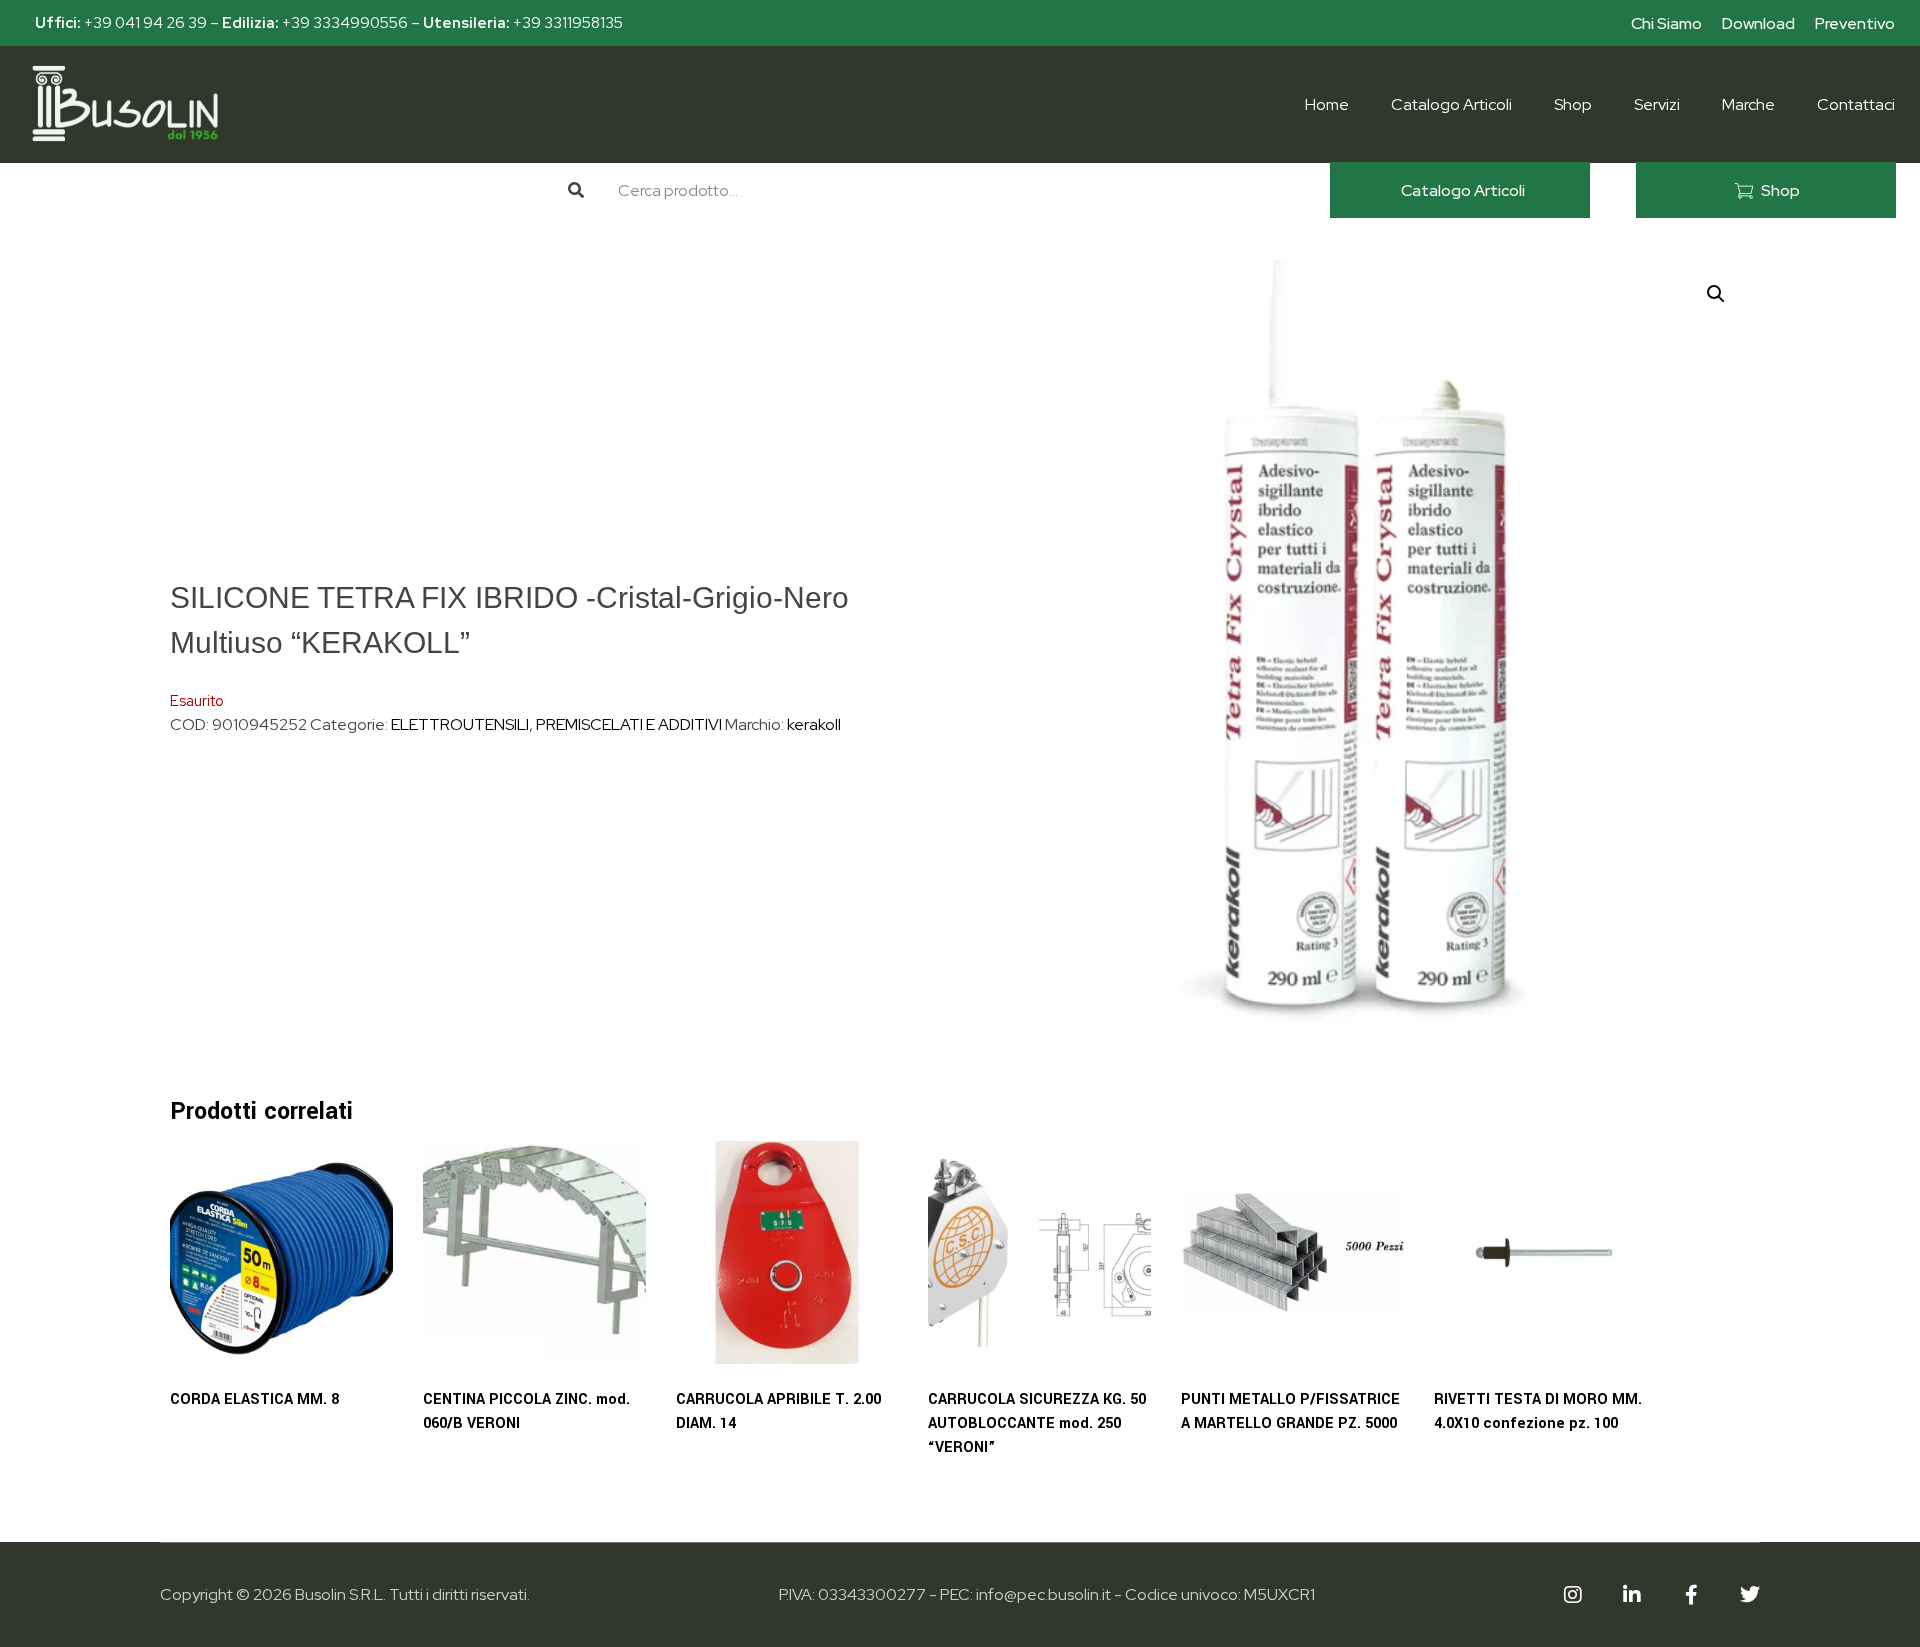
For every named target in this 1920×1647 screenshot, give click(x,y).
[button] (1716, 294)
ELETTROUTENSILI (460, 724)
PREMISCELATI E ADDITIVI (629, 724)
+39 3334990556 (345, 23)
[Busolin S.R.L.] (125, 103)
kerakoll (814, 724)
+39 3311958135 (568, 23)
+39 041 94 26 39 (145, 23)
